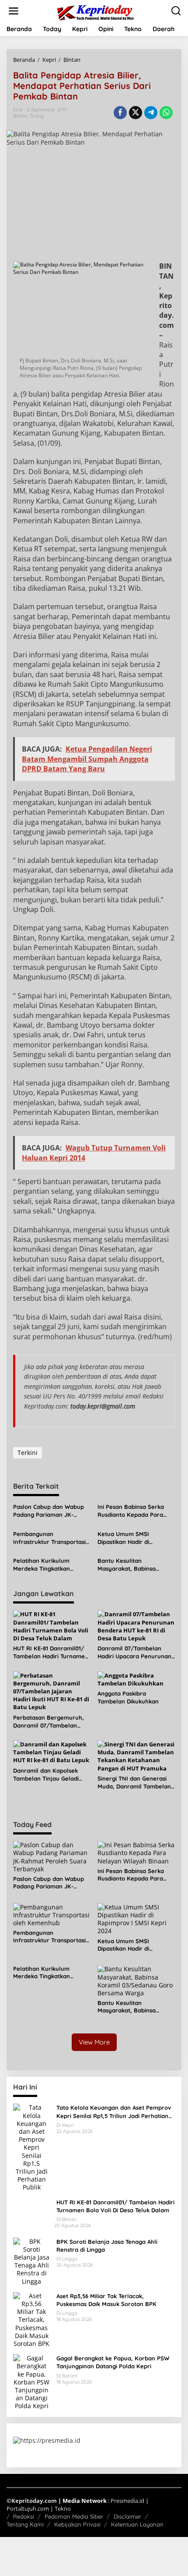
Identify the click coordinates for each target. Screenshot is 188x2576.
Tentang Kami (25, 2524)
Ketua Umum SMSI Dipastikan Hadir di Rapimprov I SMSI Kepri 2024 (130, 1538)
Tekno (63, 2509)
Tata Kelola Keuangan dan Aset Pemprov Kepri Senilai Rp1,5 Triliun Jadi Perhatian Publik (114, 2112)
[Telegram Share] (151, 113)
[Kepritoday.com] (96, 12)
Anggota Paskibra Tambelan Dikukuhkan (128, 1697)
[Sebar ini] (120, 113)
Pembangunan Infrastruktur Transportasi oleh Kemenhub (49, 1538)
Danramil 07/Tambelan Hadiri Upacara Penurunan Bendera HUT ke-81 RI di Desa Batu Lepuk (134, 1652)
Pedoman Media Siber (74, 2516)
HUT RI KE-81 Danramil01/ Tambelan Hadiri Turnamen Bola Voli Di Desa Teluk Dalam (51, 1652)
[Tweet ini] (136, 113)
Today (37, 116)
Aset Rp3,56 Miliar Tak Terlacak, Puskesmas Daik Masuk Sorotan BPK (106, 2300)
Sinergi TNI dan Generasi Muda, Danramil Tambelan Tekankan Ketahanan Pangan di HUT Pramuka (134, 1783)
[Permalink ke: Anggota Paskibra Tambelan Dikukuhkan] (136, 1678)
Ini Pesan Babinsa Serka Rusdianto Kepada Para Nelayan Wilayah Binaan (132, 1511)
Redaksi (24, 2516)
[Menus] (14, 11)
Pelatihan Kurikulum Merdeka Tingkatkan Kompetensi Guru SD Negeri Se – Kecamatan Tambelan (46, 1565)
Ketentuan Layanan (137, 2524)
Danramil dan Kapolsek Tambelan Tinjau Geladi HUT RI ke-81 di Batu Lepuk (50, 1775)
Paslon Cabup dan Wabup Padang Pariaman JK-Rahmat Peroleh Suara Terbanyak (49, 1511)
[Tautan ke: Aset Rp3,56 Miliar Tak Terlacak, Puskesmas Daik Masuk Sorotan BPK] (31, 2319)
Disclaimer (127, 2516)
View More (94, 2042)
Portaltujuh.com (28, 2509)
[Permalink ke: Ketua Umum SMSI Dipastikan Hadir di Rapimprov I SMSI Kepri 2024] (136, 1918)
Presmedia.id (127, 2501)
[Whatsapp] (166, 113)
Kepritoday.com (34, 2501)
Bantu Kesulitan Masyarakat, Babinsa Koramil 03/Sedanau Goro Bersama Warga (134, 1565)
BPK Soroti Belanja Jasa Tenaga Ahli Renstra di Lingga (107, 2246)
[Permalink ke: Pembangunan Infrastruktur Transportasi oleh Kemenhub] (52, 1914)
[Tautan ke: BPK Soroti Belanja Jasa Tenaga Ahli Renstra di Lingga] (31, 2261)
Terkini (28, 1453)
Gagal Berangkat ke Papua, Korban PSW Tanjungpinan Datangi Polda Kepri (113, 2362)
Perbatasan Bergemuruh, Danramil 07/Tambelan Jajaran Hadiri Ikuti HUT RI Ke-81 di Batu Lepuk (50, 1722)
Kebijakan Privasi (77, 2524)
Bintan (20, 116)
